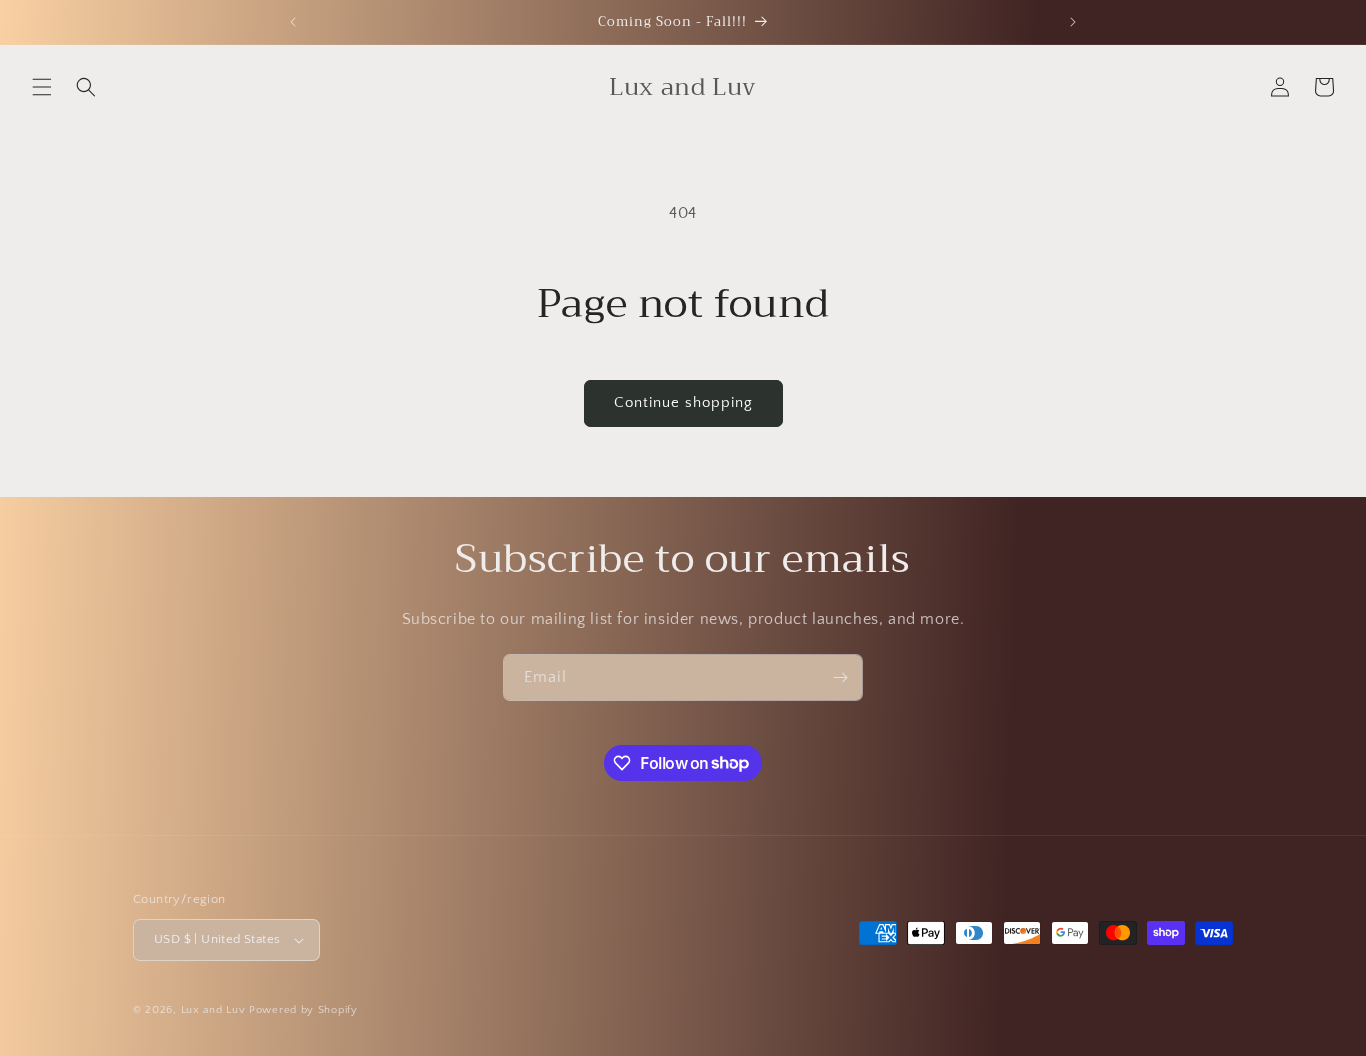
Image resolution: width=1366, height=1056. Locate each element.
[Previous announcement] (293, 22)
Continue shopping (683, 402)
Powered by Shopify (303, 1010)
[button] (42, 87)
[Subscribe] (840, 677)
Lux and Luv (213, 1010)
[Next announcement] (1073, 22)
